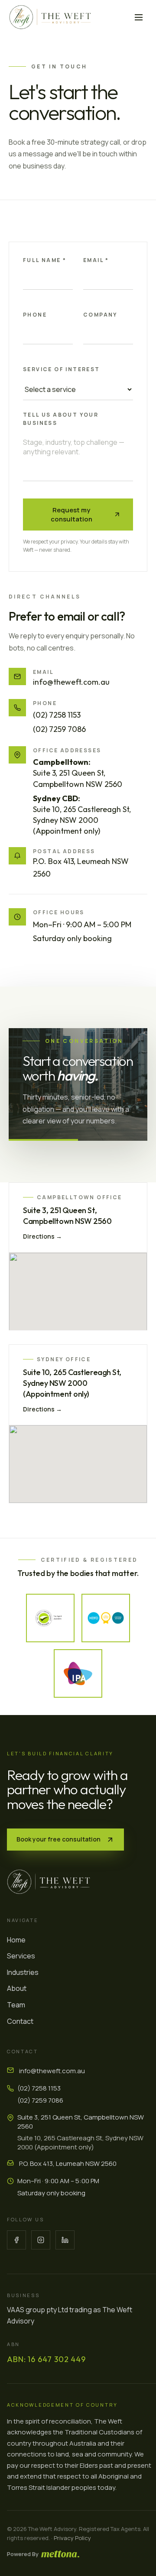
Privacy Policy (72, 2538)
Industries (23, 1972)
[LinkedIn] (65, 2240)
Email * (96, 260)
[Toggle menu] (139, 17)
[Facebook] (16, 2240)
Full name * (45, 260)
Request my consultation (71, 514)
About (17, 1988)
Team (16, 2005)
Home (16, 1940)
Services (21, 1956)
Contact (20, 2021)
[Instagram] (41, 2240)
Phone (35, 315)
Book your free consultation (58, 1839)
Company (100, 315)
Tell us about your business (61, 418)
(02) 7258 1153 (57, 715)
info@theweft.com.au (71, 682)
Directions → (42, 1236)
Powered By (23, 2554)
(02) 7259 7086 (59, 729)
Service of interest (62, 369)
